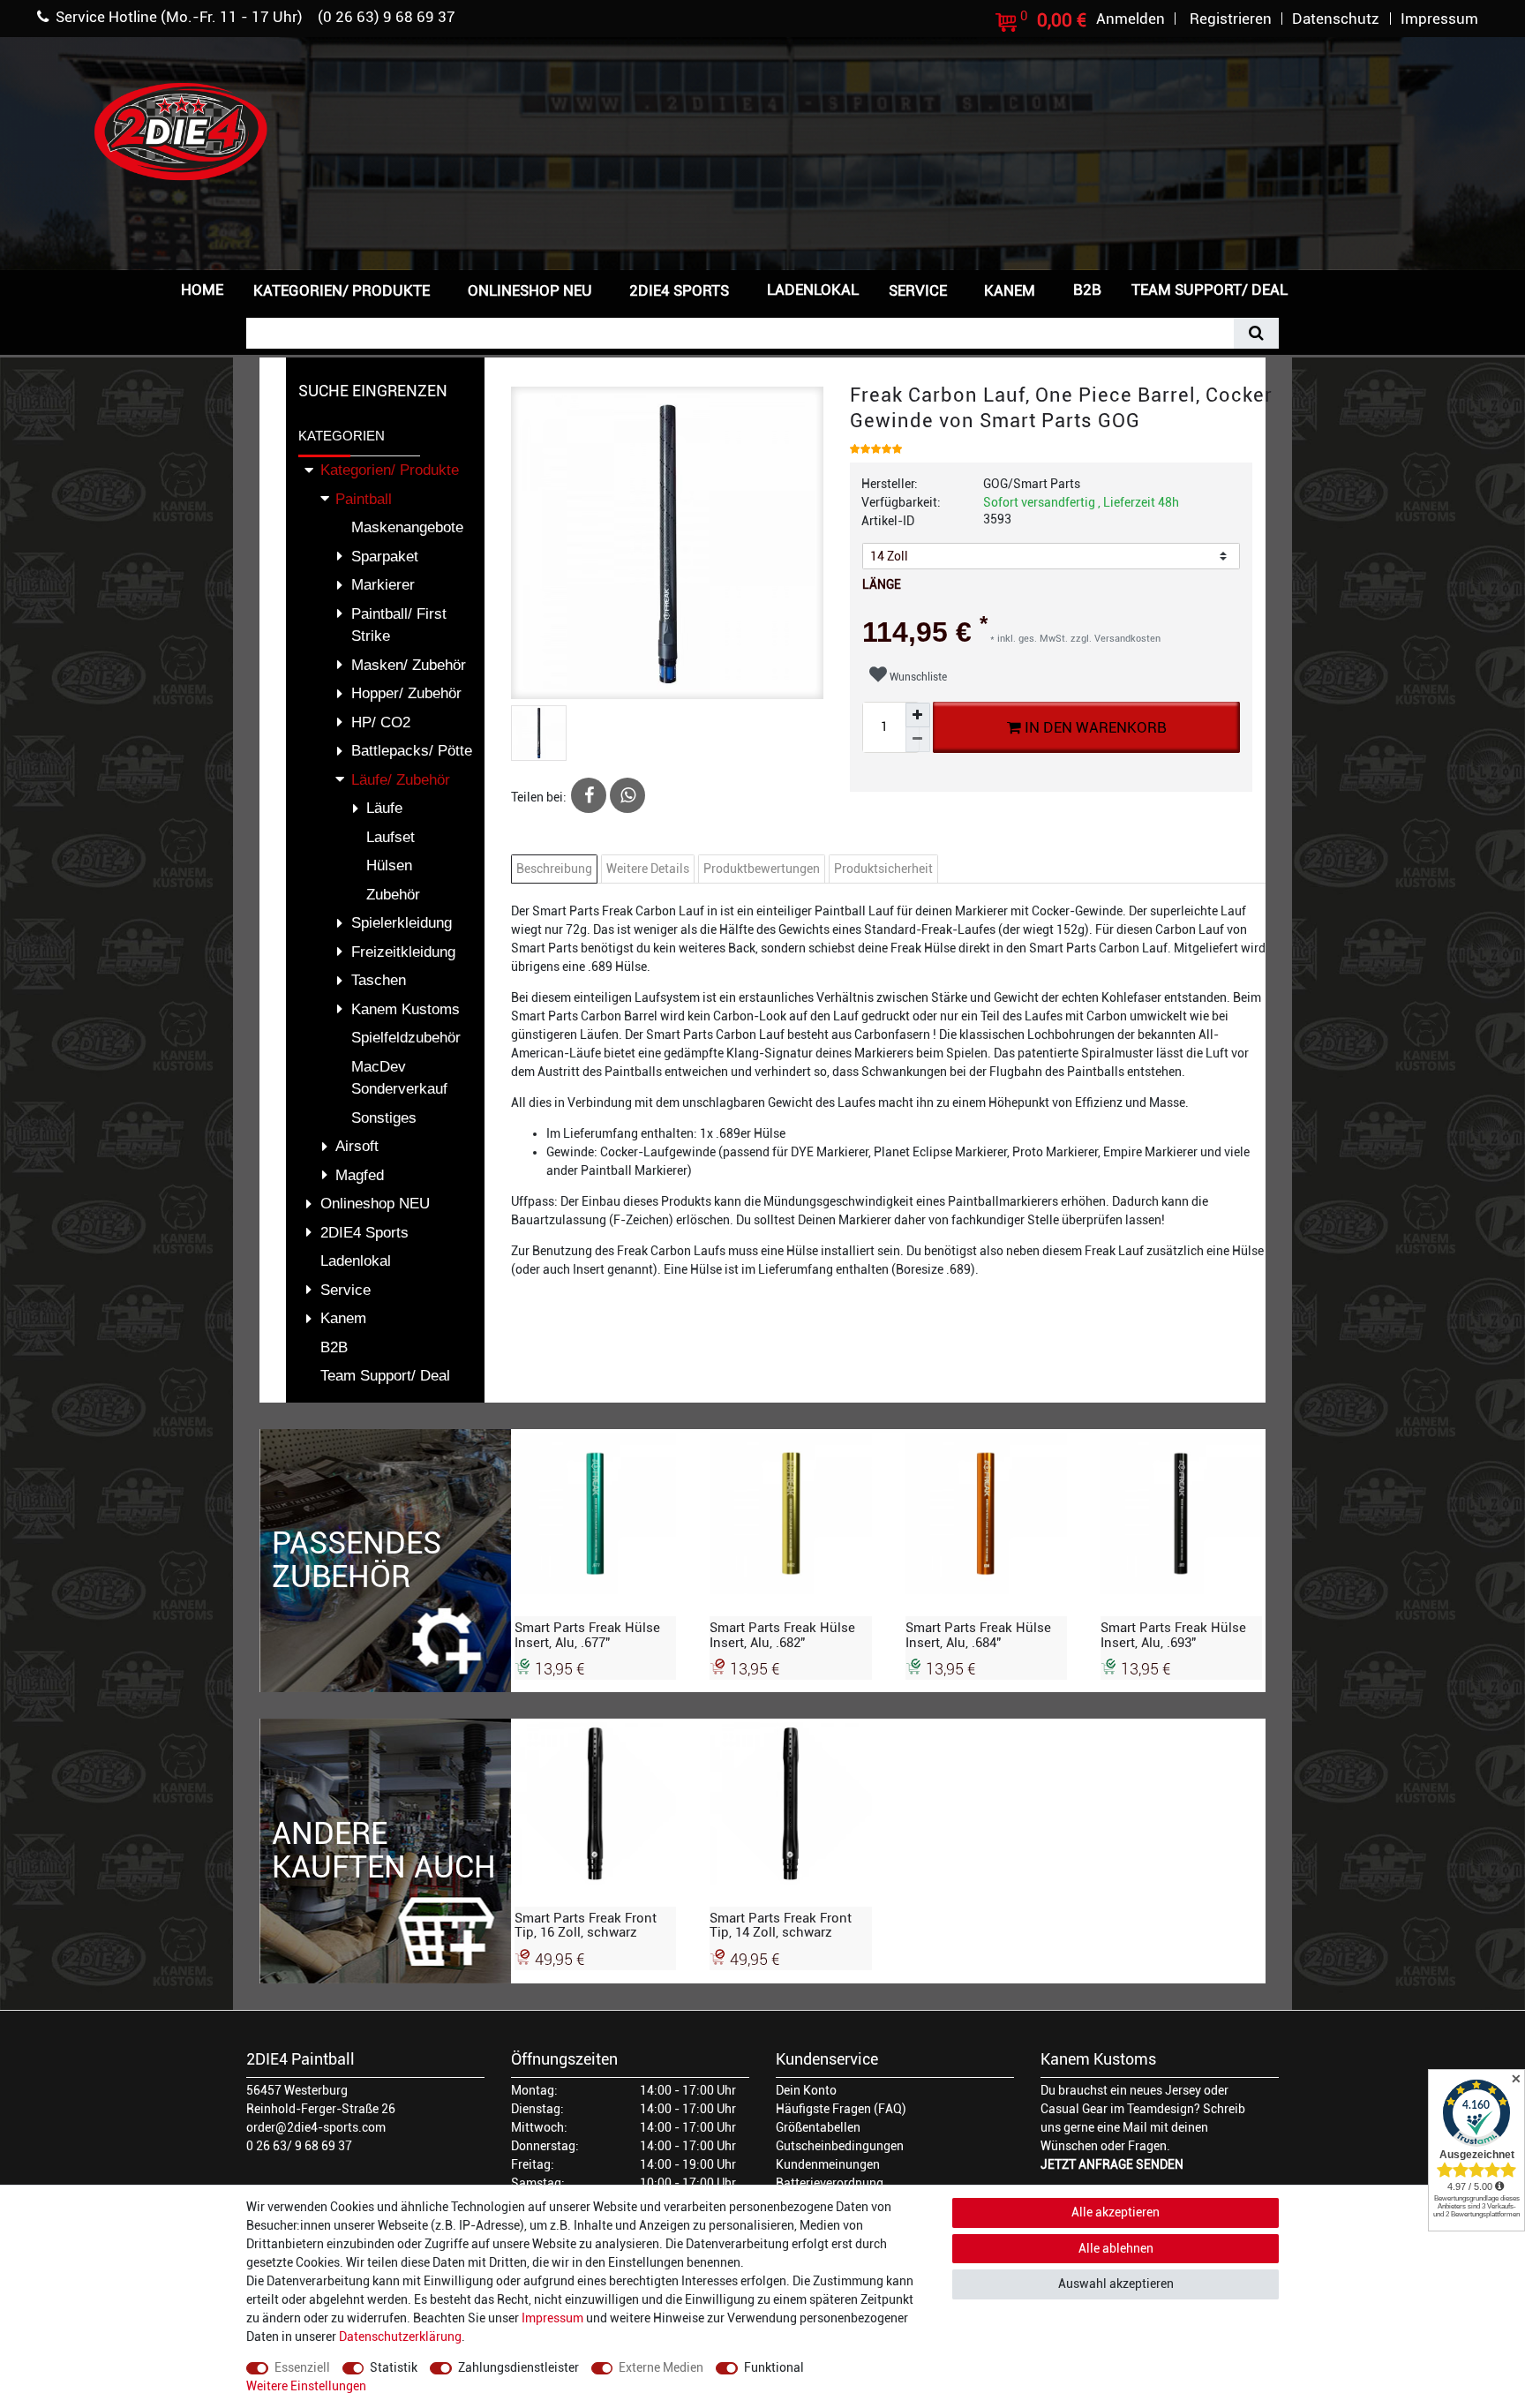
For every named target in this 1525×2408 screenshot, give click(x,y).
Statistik (394, 2367)
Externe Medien (661, 2367)
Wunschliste (917, 677)
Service (918, 290)
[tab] (556, 869)
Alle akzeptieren (1116, 2212)
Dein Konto (806, 2090)
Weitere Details (648, 869)
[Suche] (1256, 333)
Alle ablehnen (1116, 2248)
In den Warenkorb (1093, 727)
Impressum (552, 2318)
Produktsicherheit (883, 869)
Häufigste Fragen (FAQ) (841, 2109)
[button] (1331, 288)
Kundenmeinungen (828, 2164)
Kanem (1010, 290)
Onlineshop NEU (530, 290)
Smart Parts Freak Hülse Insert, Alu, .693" (1173, 1635)
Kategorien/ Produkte (342, 290)
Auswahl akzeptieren (1116, 2284)
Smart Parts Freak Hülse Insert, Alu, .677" (587, 1635)
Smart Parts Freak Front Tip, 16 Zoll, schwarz (586, 1925)
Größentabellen (818, 2127)
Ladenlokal (813, 290)
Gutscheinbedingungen (840, 2146)
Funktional (774, 2367)
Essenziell (302, 2367)
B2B (1087, 290)
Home (202, 290)
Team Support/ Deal (1209, 290)
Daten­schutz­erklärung (400, 2337)
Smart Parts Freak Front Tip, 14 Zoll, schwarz (781, 1925)
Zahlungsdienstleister (518, 2367)
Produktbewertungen (762, 869)
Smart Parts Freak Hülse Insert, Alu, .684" (978, 1635)
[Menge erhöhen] (918, 715)
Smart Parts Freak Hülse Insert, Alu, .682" (782, 1635)
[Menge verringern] (918, 740)
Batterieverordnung (830, 2183)
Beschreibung (554, 869)
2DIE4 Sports (679, 290)
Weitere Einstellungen (306, 2386)
